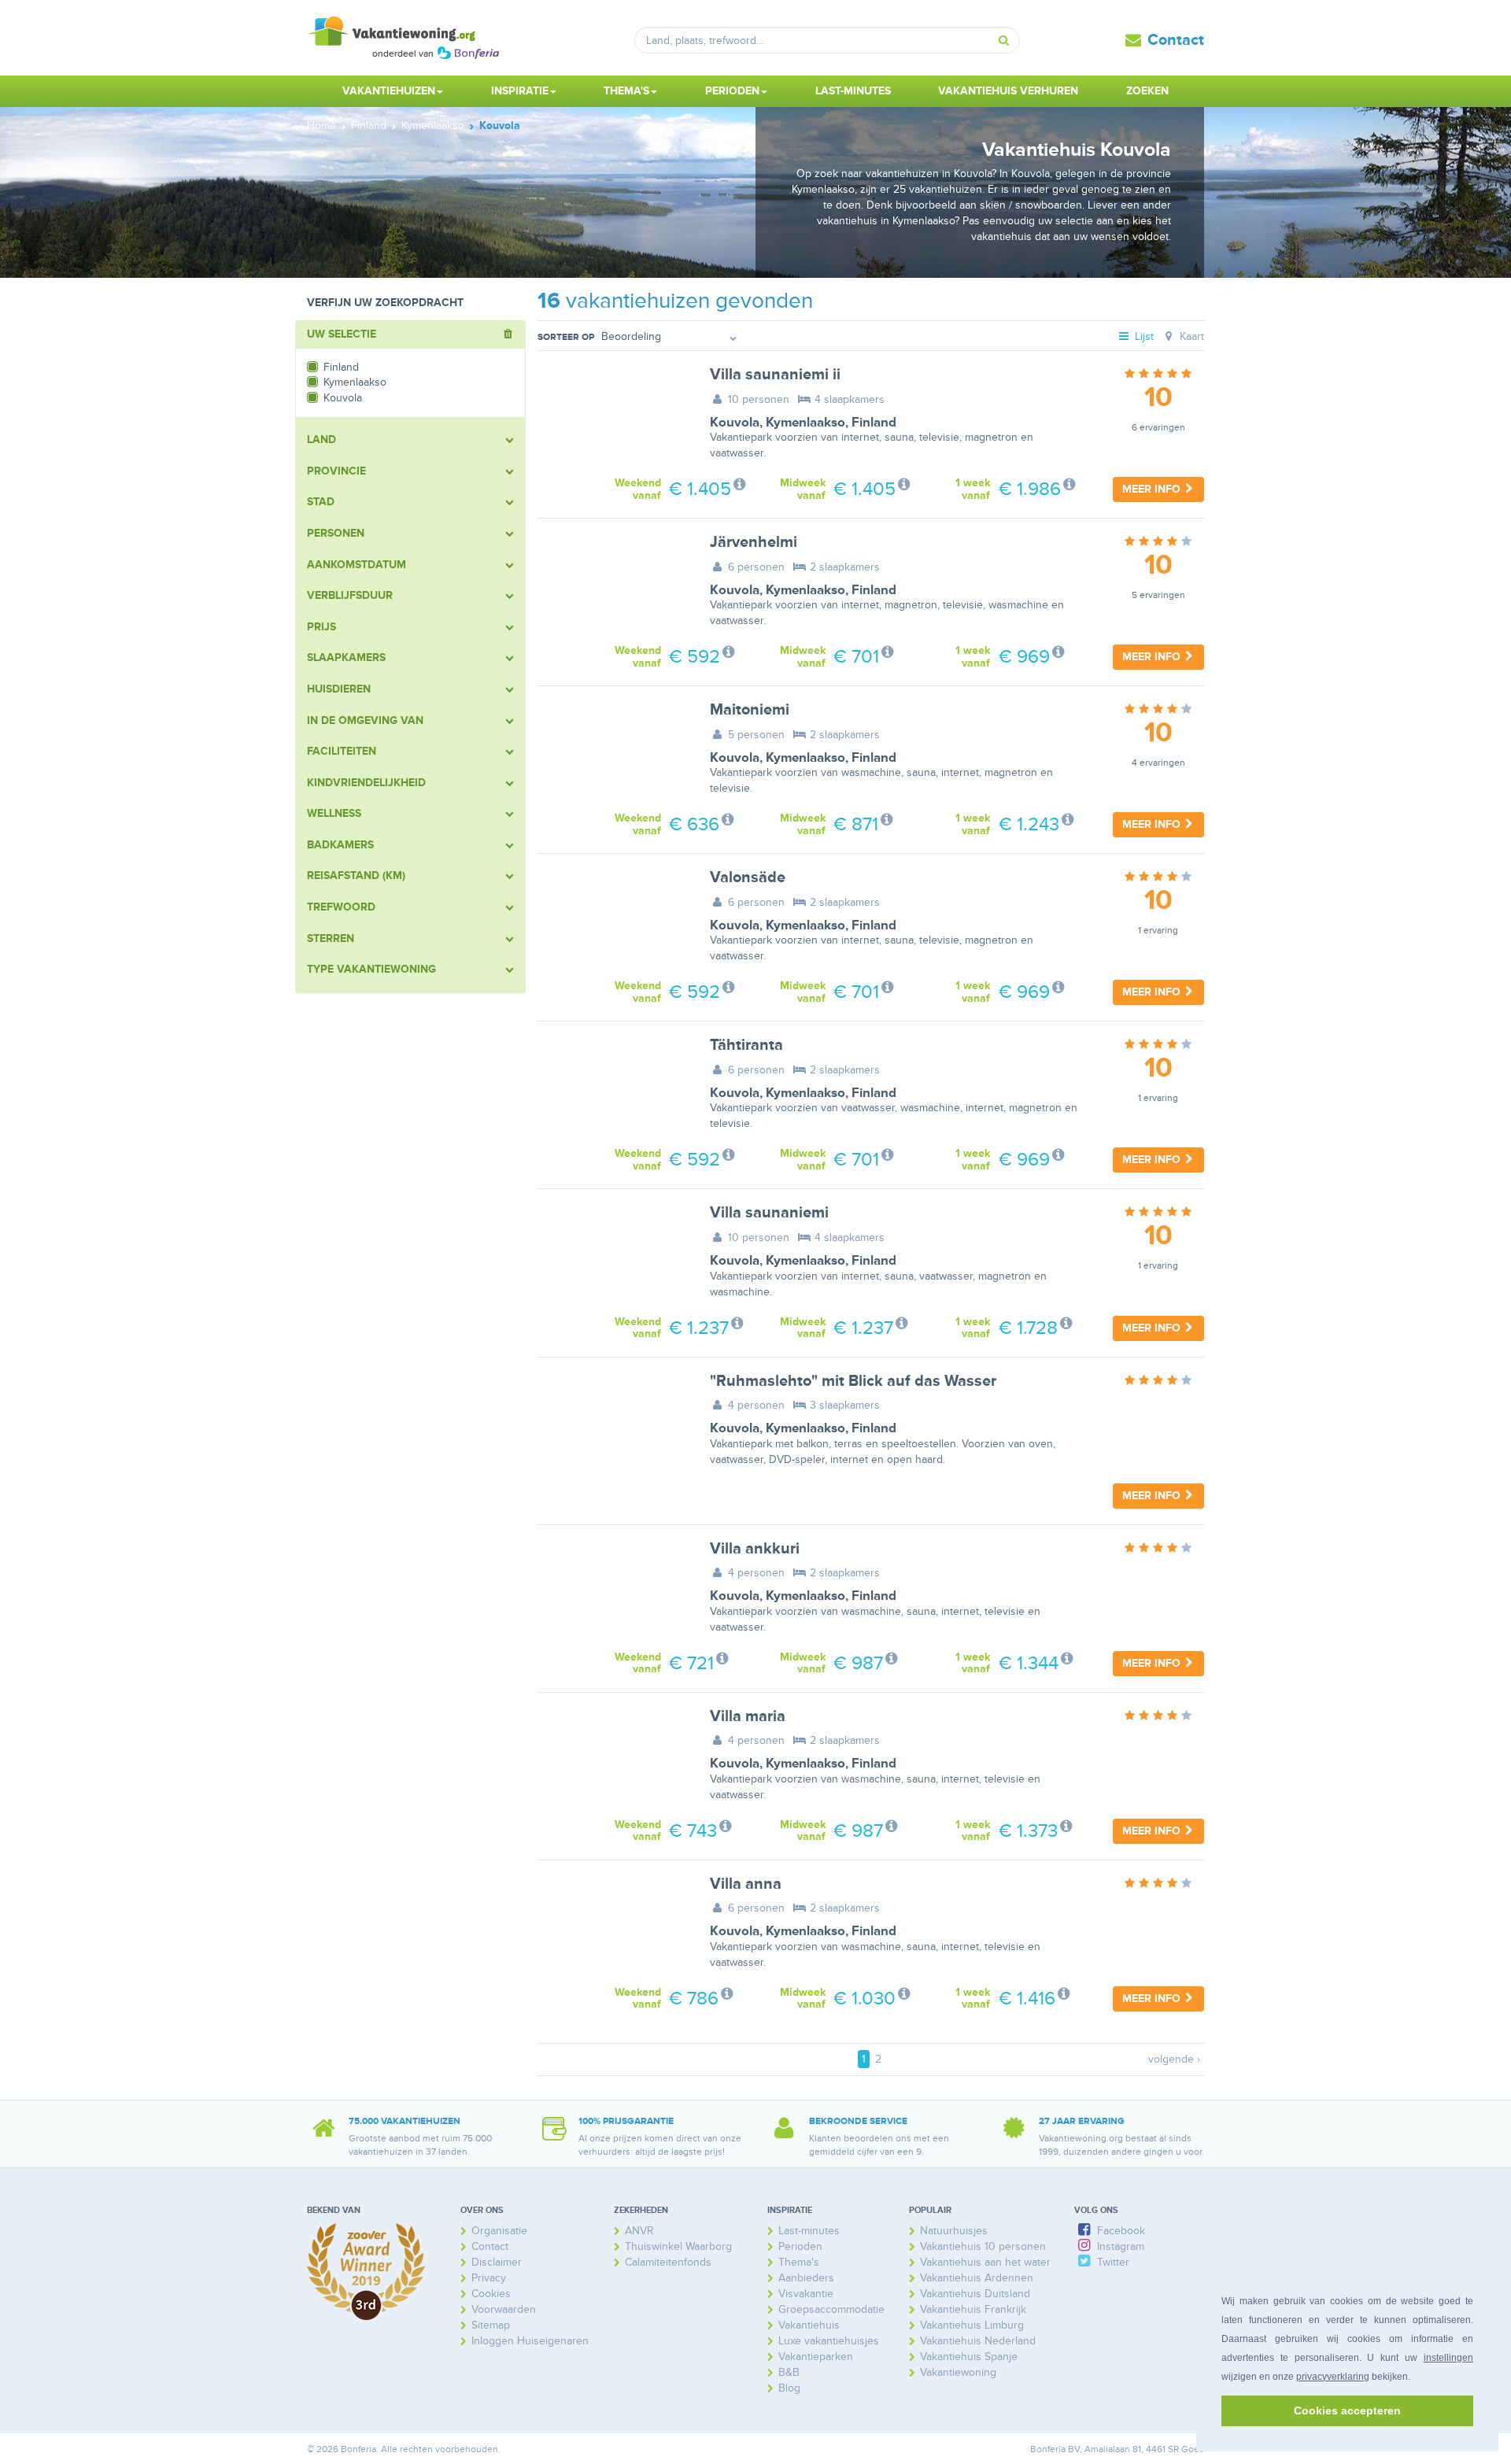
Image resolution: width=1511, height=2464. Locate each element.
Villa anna (746, 1884)
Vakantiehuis (809, 2325)
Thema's (799, 2262)
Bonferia (1048, 2449)
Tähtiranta (746, 1045)
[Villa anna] (612, 1926)
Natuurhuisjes (954, 2231)
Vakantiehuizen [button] (389, 91)
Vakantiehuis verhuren (1008, 91)
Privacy (489, 2278)
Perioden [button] (732, 91)
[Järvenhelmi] (612, 584)
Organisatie (499, 2231)
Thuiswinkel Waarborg (678, 2246)
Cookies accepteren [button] (1347, 2410)
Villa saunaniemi (769, 1213)
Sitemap (491, 2325)
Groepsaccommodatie (831, 2309)
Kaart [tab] (1190, 336)
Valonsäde (748, 877)
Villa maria (748, 1716)
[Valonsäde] (612, 919)
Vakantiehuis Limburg (972, 2325)
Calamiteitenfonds (668, 2262)
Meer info (1153, 489)
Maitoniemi (750, 710)
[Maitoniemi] (612, 752)
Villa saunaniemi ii (775, 375)
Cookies (491, 2294)
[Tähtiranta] (612, 1087)
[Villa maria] (612, 1758)
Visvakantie (806, 2294)
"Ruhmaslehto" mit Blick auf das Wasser (853, 1381)
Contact (1176, 40)
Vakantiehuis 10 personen (983, 2246)
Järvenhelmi (754, 542)
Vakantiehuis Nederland (978, 2341)
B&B (789, 2372)
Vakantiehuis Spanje (969, 2357)
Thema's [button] (626, 91)
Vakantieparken (816, 2357)
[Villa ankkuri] (612, 1590)
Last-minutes (853, 91)
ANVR (639, 2231)
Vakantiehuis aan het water (985, 2262)
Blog (789, 2388)
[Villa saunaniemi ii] (612, 416)
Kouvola (735, 423)
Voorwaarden (504, 2309)
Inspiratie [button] (520, 91)
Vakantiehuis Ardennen (977, 2278)
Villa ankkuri (755, 1549)
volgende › (1174, 2059)
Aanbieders (806, 2278)
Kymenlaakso (805, 423)
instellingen (1448, 2358)
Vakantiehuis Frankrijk (973, 2309)
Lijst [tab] (1143, 336)
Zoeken (1147, 91)
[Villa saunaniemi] (612, 1254)
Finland (874, 423)
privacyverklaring (1333, 2377)
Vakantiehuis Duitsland (975, 2294)
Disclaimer (497, 2262)
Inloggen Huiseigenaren (530, 2341)
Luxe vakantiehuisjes (829, 2341)
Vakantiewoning (958, 2372)
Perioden (800, 2246)
